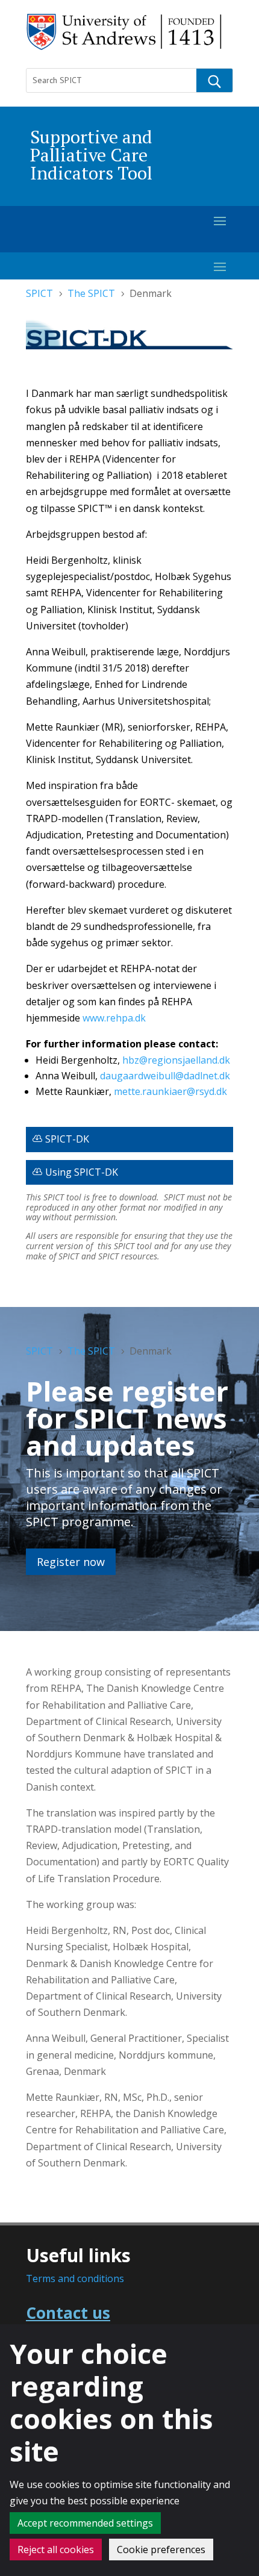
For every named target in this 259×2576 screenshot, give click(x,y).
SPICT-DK (67, 1139)
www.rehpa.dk (114, 1018)
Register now (71, 1562)
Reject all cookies (56, 2549)
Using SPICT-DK (82, 1172)
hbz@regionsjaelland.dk (176, 1060)
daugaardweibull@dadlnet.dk (165, 1076)
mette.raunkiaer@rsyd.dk (170, 1091)
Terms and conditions (75, 2278)
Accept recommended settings (85, 2523)
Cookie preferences (161, 2549)
